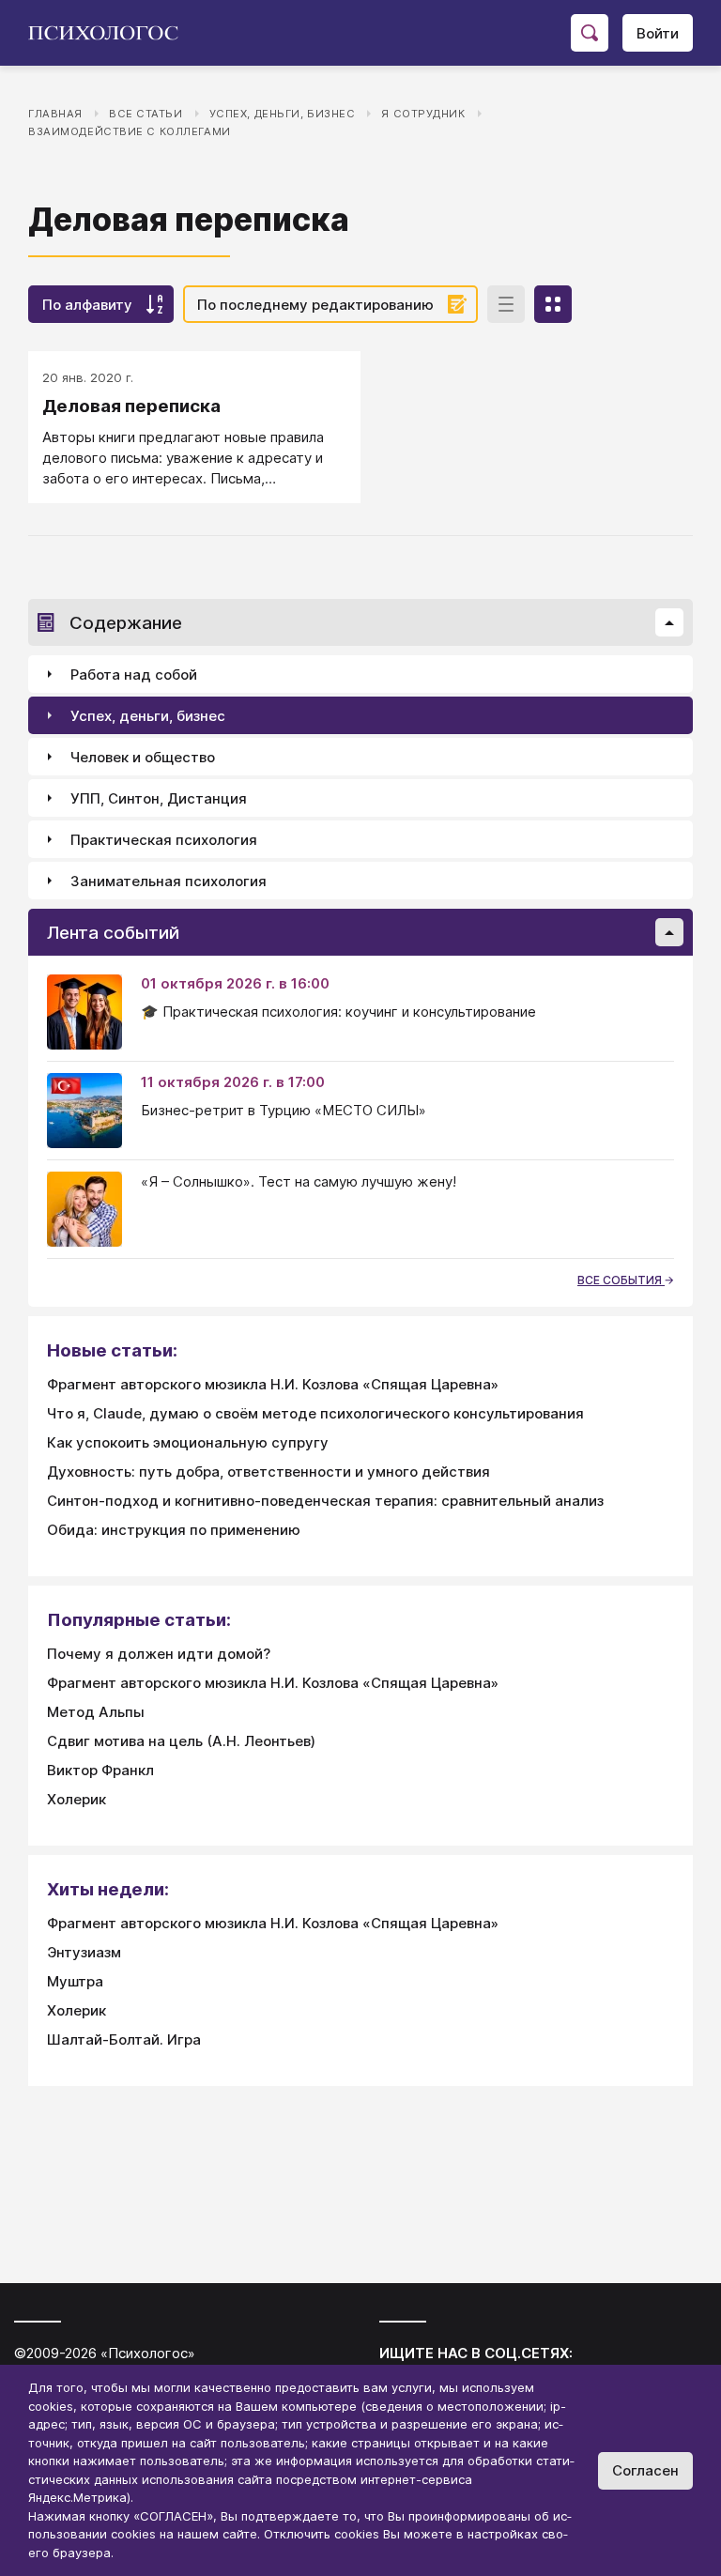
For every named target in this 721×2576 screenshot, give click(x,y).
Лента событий (113, 933)
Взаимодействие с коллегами (130, 131)
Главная (55, 114)
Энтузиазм (84, 1952)
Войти (658, 33)
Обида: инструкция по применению (174, 1530)
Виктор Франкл (100, 1770)
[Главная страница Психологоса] (110, 33)
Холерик (77, 1799)
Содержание (126, 623)
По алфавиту (87, 305)
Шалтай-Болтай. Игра (124, 2039)
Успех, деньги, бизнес (283, 114)
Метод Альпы (96, 1712)
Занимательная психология (169, 881)
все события (621, 1280)
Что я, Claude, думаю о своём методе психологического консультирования (315, 1413)
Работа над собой (134, 675)
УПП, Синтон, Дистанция (159, 798)
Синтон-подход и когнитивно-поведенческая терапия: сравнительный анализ (325, 1501)
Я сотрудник (423, 114)
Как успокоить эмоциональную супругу (188, 1442)
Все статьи (146, 114)
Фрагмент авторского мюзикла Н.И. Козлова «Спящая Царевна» (273, 1384)
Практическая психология (164, 840)
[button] (669, 622)
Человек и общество (143, 757)
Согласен (645, 2470)
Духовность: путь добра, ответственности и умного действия (268, 1472)
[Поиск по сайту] (590, 33)
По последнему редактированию (315, 305)
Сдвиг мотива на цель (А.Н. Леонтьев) (181, 1741)
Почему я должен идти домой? (159, 1654)
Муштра (75, 1981)
